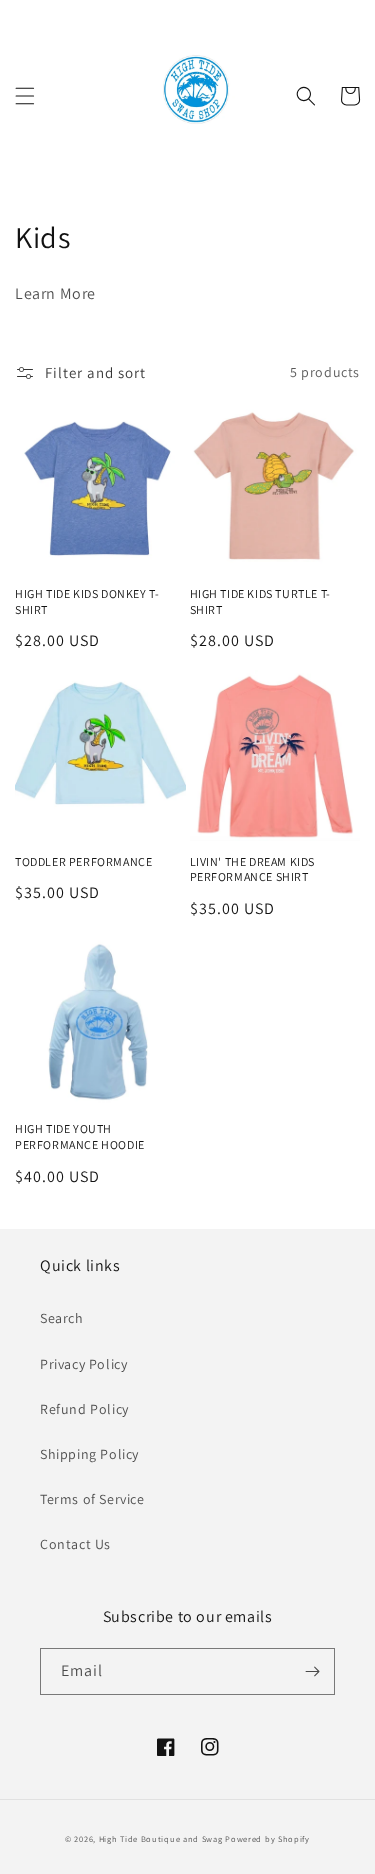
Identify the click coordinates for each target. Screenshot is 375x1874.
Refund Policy (84, 1409)
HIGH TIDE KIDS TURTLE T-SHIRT (260, 601)
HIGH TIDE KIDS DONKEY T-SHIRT (87, 601)
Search (62, 1318)
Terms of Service (92, 1499)
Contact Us (75, 1544)
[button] (25, 96)
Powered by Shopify (267, 1838)
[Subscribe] (312, 1671)
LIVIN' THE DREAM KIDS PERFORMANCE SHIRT (253, 869)
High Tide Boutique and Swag (161, 1838)
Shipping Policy (89, 1454)
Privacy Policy (83, 1364)
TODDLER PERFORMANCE (83, 861)
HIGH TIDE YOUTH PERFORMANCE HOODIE (80, 1136)
